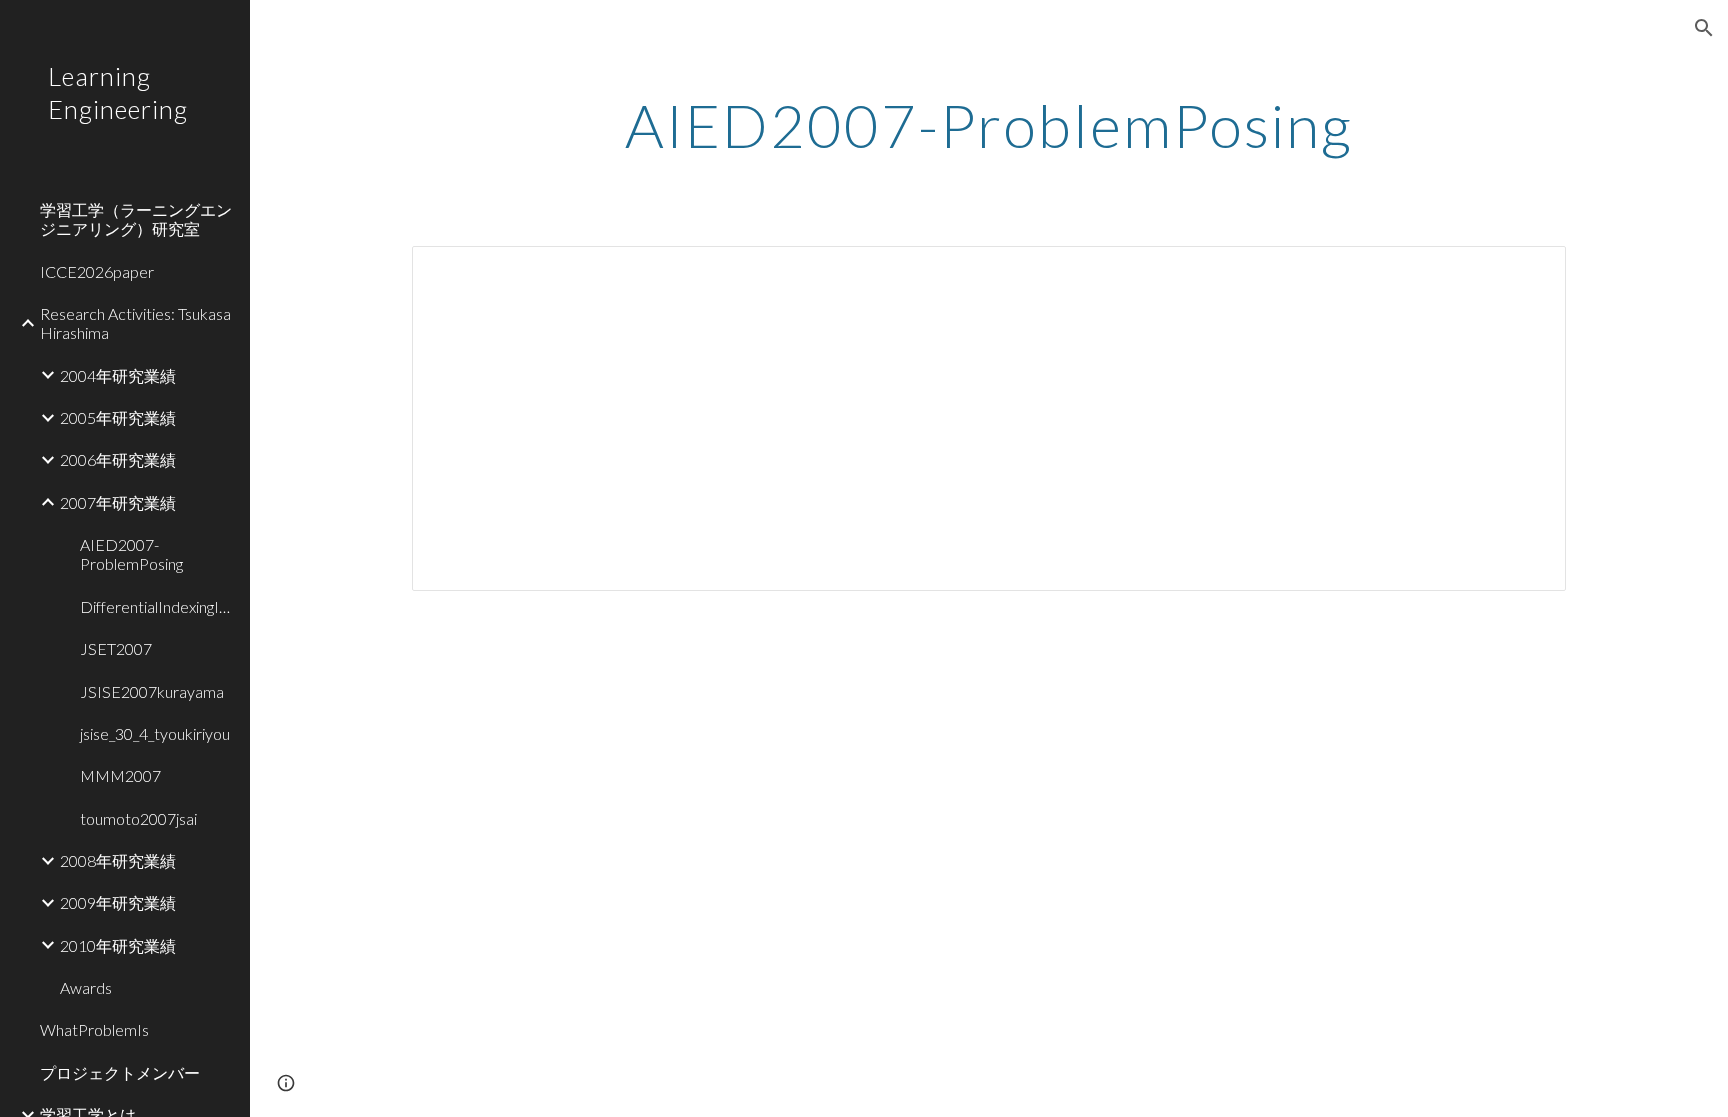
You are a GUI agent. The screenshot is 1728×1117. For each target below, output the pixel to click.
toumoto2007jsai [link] (138, 818)
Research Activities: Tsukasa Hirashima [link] (135, 323)
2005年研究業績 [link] (118, 417)
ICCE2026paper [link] (97, 271)
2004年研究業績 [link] (118, 375)
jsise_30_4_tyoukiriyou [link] (155, 733)
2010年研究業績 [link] (118, 945)
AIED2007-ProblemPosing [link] (131, 554)
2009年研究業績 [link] (118, 902)
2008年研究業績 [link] (118, 860)
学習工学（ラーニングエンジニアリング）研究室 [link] (136, 219)
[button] (1704, 28)
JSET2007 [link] (116, 648)
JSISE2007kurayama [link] (152, 691)
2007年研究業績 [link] (118, 502)
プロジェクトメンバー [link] (120, 1072)
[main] (989, 125)
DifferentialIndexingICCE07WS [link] (159, 606)
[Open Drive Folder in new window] (1528, 272)
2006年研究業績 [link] (118, 459)
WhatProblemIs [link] (94, 1029)
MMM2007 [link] (120, 775)
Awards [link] (86, 987)
